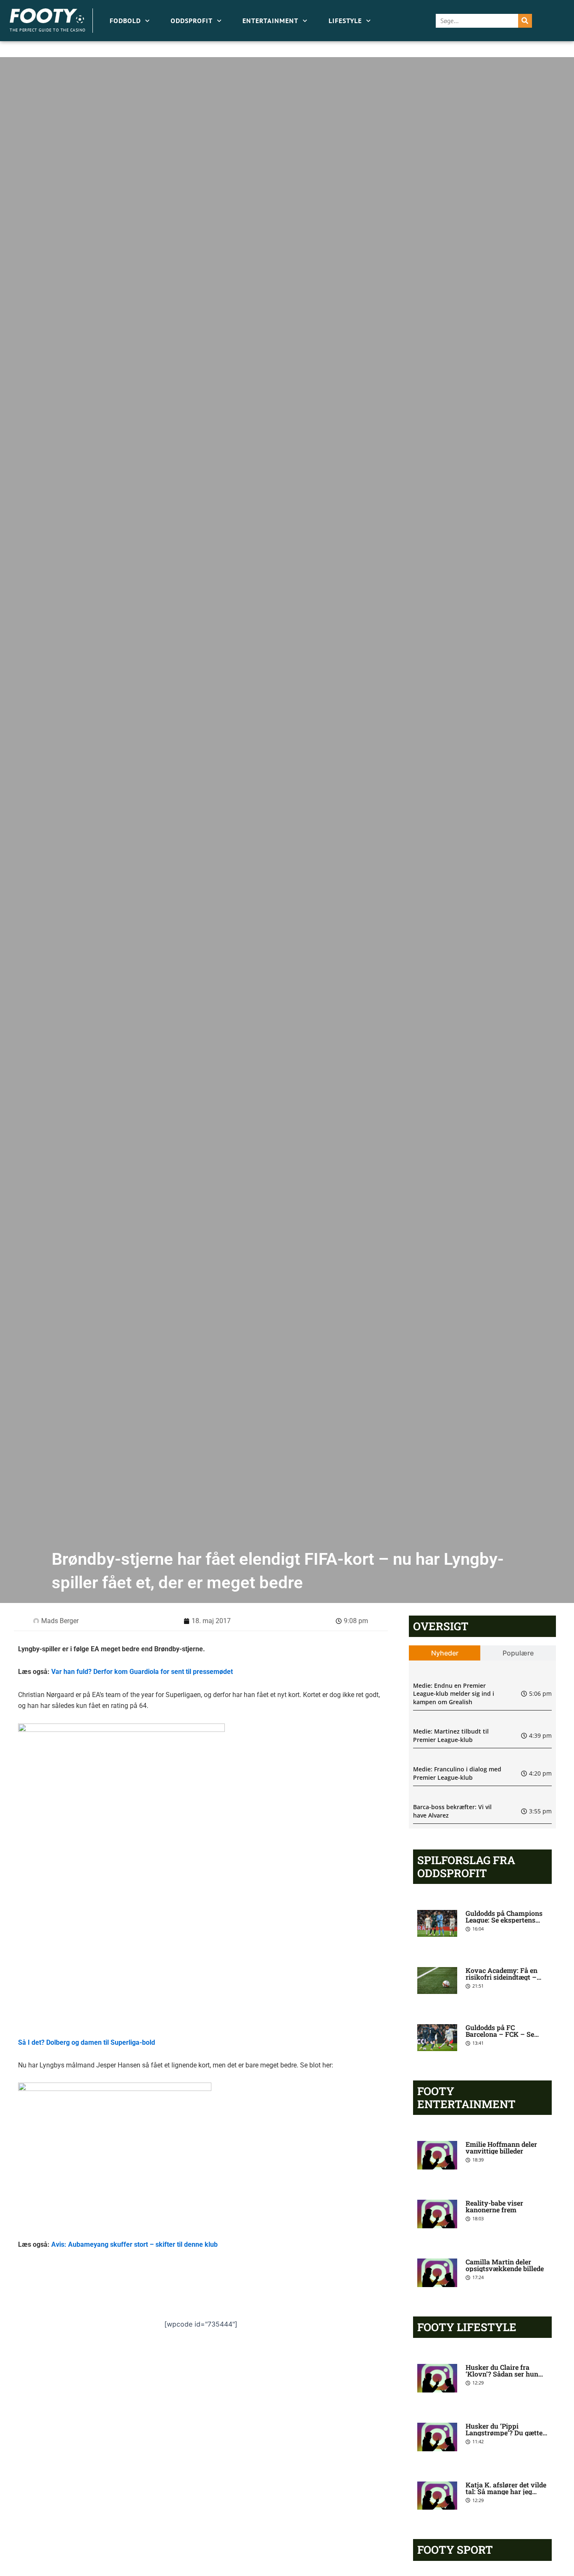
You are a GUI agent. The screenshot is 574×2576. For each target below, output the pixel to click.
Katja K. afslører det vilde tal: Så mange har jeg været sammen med (506, 2491)
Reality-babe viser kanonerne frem (494, 2206)
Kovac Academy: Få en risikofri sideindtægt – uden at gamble (502, 1977)
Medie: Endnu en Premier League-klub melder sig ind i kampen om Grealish (454, 1694)
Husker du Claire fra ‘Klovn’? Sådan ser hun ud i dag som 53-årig (502, 2374)
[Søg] (525, 21)
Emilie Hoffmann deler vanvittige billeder (501, 2147)
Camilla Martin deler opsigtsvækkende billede (505, 2265)
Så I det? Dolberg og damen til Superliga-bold (87, 2042)
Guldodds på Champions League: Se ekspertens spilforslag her (504, 1920)
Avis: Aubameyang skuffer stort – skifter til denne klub (134, 2244)
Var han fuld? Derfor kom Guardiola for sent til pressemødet (142, 1672)
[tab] (445, 1653)
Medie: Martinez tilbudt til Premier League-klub (451, 1735)
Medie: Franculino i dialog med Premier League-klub (457, 1773)
